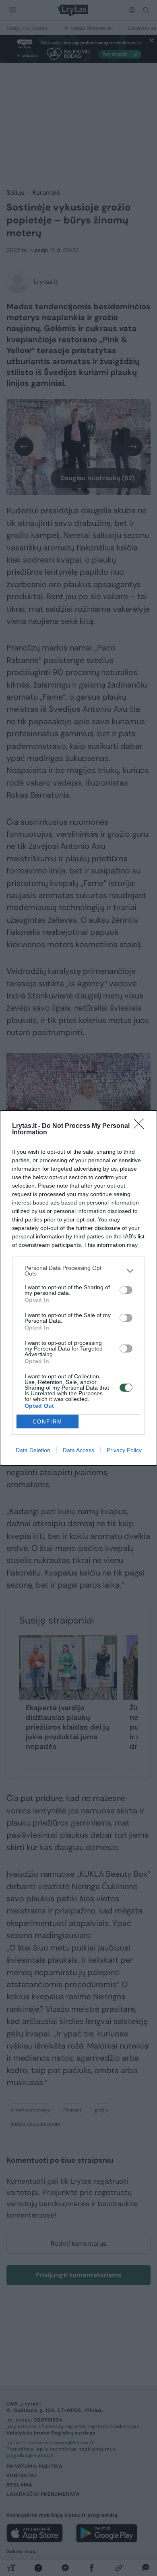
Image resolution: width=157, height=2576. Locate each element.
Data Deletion (33, 1450)
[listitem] (78, 1271)
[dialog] (78, 1288)
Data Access (78, 1450)
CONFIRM (48, 1422)
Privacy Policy (124, 1450)
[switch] (126, 1290)
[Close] (141, 1126)
